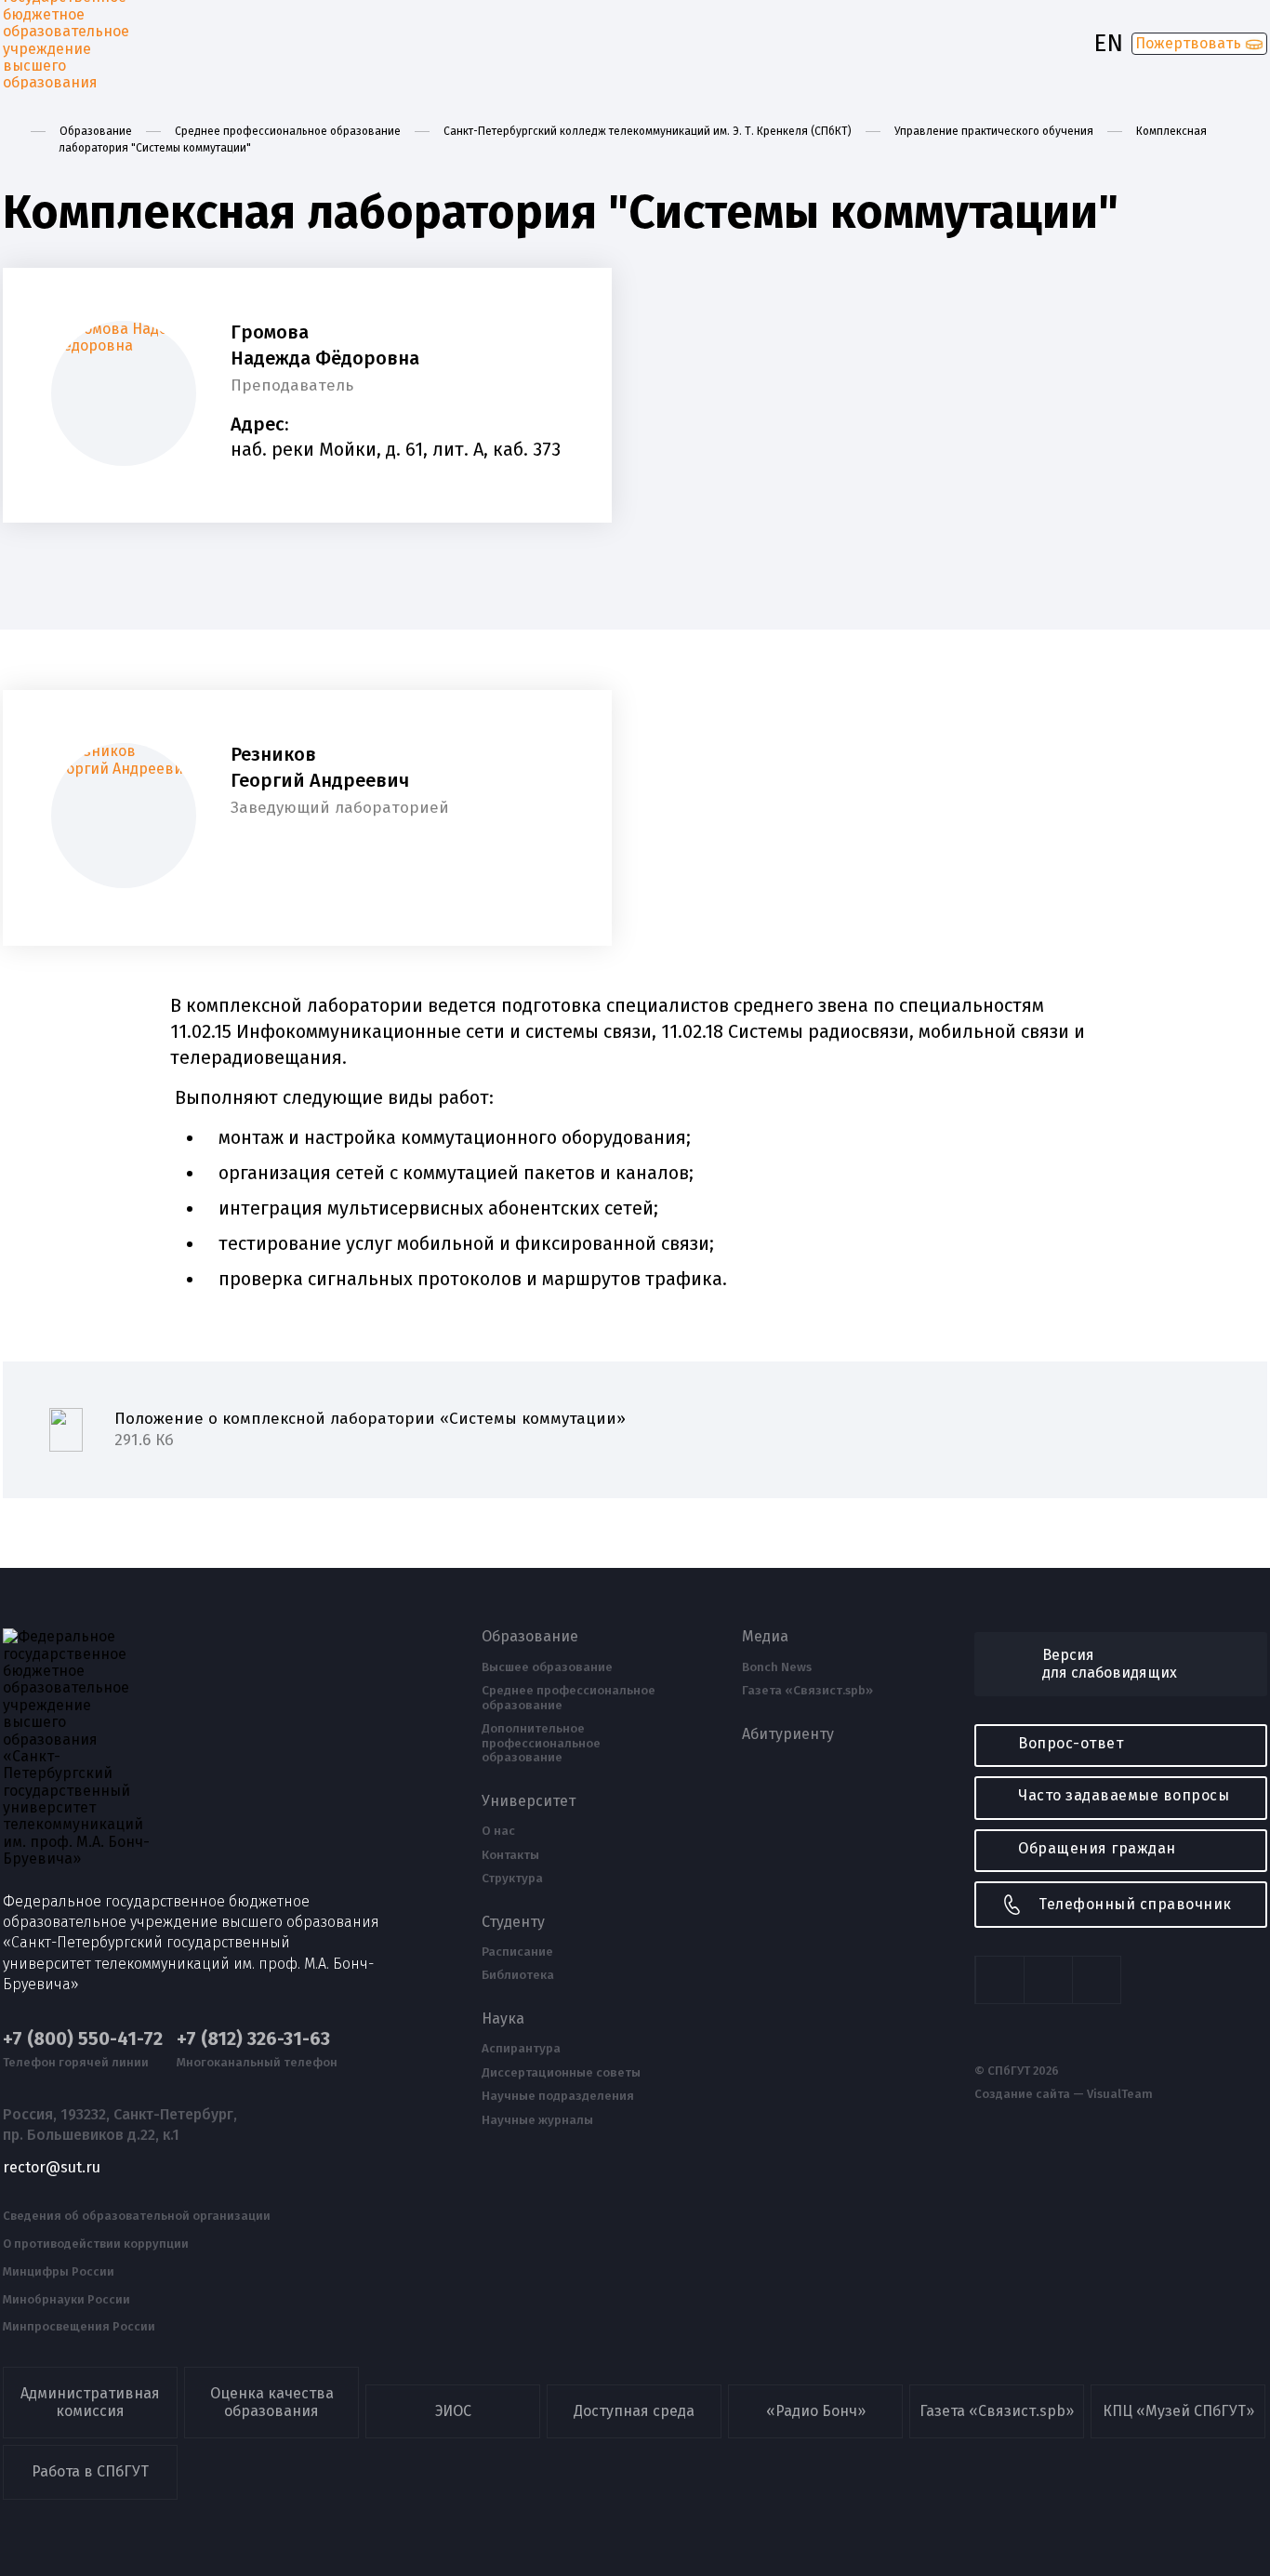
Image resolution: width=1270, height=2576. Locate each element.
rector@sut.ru (52, 2168)
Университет (529, 1801)
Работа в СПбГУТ (90, 2471)
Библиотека (518, 1975)
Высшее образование (547, 1667)
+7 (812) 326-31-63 (253, 2039)
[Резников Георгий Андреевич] (124, 816)
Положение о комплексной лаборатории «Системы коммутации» (370, 1430)
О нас (498, 1831)
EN (1108, 44)
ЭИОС (453, 2411)
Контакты (510, 1855)
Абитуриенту (788, 1734)
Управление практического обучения (994, 131)
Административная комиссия (90, 2402)
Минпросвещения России (79, 2327)
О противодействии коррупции (96, 2244)
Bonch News (777, 1667)
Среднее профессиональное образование (288, 131)
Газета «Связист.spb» (807, 1691)
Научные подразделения (558, 2096)
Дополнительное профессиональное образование (541, 1743)
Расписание (517, 1952)
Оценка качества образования (272, 2402)
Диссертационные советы (561, 2073)
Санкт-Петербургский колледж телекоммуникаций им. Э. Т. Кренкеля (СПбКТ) (648, 131)
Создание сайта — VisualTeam (1064, 2094)
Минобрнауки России (66, 2300)
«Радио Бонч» (816, 2411)
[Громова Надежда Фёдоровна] (124, 393)
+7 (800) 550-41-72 (83, 2039)
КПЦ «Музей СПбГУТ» (1178, 2411)
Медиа (765, 1637)
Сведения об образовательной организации (137, 2216)
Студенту (513, 1922)
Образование (96, 131)
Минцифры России (59, 2272)
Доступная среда (634, 2411)
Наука (503, 2019)
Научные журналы (537, 2120)
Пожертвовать (1190, 43)
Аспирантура (521, 2049)
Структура (512, 1879)
